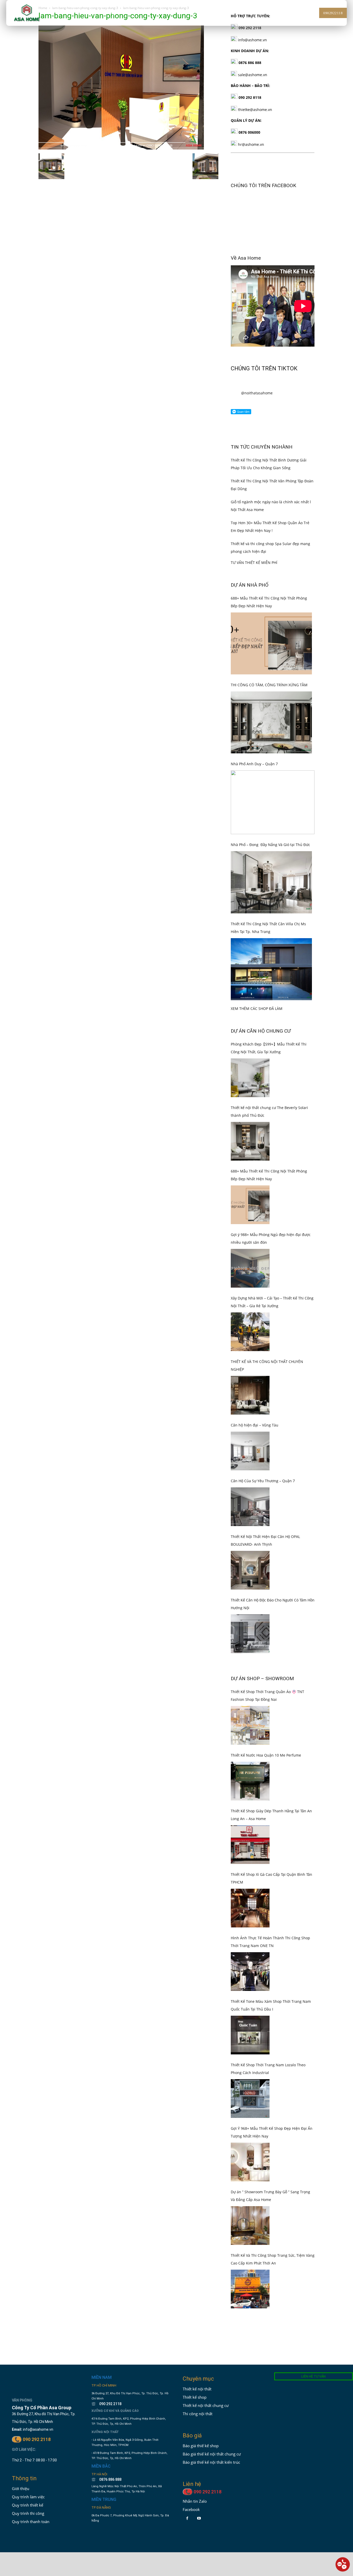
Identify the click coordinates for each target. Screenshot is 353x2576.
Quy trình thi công (28, 2479)
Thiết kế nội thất (197, 2355)
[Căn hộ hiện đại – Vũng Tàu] (250, 1417)
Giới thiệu (21, 2454)
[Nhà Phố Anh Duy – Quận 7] (273, 768)
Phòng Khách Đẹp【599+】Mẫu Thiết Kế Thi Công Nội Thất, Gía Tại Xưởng (269, 1014)
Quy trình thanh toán (31, 2487)
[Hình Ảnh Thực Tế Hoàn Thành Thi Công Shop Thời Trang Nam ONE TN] (250, 1937)
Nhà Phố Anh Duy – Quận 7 (254, 729)
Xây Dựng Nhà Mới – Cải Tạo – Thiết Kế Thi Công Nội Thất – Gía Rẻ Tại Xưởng (272, 1268)
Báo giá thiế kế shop (201, 2411)
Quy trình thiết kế (28, 2471)
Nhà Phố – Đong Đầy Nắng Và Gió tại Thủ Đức (270, 811)
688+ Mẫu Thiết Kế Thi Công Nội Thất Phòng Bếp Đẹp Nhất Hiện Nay (269, 568)
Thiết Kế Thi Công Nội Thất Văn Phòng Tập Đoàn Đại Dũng (272, 450)
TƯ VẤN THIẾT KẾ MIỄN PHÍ (254, 528)
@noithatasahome (257, 359)
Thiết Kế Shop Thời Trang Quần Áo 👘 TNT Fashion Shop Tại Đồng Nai (267, 1661)
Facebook (191, 2475)
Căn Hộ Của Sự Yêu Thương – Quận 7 (263, 1446)
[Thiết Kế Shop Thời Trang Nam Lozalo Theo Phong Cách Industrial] (250, 2064)
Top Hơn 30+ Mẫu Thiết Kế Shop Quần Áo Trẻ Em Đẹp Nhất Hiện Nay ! (270, 492)
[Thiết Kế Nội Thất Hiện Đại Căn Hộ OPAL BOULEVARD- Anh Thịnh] (250, 1536)
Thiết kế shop (195, 2363)
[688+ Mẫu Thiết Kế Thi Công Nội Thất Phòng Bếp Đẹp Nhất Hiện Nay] (271, 609)
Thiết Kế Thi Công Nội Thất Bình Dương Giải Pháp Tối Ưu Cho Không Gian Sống (269, 430)
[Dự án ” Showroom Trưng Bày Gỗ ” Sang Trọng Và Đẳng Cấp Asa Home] (250, 2191)
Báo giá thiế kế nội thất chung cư (212, 2420)
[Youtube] (199, 2484)
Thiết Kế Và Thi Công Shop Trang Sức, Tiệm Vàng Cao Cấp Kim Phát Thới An (273, 2225)
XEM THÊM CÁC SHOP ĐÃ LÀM (257, 974)
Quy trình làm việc (28, 2463)
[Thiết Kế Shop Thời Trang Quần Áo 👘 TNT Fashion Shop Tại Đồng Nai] (250, 1691)
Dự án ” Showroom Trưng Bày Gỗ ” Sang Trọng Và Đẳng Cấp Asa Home (270, 2161)
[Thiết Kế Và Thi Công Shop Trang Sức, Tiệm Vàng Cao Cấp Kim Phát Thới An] (250, 2255)
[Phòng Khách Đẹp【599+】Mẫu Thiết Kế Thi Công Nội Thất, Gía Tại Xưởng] (250, 1043)
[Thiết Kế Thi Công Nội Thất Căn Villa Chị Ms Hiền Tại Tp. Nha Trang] (271, 935)
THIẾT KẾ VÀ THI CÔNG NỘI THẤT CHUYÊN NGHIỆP (267, 1331)
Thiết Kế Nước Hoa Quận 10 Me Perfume (266, 1721)
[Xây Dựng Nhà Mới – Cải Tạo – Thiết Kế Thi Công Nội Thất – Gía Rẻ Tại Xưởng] (250, 1297)
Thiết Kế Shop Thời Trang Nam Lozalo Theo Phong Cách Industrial (268, 2034)
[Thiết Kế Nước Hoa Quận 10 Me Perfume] (250, 1747)
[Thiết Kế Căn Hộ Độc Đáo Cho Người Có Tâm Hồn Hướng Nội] (250, 1599)
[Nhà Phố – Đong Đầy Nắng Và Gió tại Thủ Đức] (271, 848)
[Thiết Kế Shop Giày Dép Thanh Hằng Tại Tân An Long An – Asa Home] (250, 1810)
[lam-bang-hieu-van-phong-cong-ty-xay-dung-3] (121, 148)
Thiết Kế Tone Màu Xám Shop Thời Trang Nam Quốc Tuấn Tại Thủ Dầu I (271, 1971)
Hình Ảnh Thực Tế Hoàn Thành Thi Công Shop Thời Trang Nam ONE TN (270, 1907)
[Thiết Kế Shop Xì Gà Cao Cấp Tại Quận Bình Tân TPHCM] (250, 1874)
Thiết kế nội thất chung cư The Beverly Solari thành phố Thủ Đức (269, 1077)
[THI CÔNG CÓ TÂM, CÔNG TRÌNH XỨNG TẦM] (271, 688)
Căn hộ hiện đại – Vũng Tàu (255, 1391)
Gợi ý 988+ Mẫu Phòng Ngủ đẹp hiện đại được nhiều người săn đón (271, 1204)
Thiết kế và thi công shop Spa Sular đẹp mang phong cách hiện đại (270, 513)
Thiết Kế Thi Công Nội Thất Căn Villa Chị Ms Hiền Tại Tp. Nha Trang (268, 893)
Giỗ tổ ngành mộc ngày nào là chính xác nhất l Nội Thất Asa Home (271, 471)
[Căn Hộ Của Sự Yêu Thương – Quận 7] (250, 1472)
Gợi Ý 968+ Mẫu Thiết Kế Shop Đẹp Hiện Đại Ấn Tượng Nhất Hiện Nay (272, 2098)
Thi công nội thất (198, 2379)
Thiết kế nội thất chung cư (206, 2371)
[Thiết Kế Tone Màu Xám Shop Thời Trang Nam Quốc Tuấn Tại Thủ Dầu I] (250, 2001)
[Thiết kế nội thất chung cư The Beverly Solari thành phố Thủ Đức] (250, 1107)
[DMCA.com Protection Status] (107, 2503)
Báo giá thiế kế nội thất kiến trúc (211, 2428)
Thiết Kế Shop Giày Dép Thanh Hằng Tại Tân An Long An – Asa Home (271, 1780)
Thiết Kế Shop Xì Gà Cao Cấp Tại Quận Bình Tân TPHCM (271, 1844)
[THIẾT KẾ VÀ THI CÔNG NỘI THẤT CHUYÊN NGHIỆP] (250, 1361)
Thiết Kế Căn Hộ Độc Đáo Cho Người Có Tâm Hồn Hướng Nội (273, 1570)
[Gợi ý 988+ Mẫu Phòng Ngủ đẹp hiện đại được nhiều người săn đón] (250, 1234)
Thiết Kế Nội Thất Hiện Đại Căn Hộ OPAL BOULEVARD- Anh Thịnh (265, 1506)
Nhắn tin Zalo (195, 2467)
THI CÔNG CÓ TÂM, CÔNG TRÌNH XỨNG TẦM (269, 651)
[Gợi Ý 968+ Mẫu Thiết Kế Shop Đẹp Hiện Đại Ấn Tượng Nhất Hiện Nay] (250, 2128)
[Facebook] (187, 2484)
